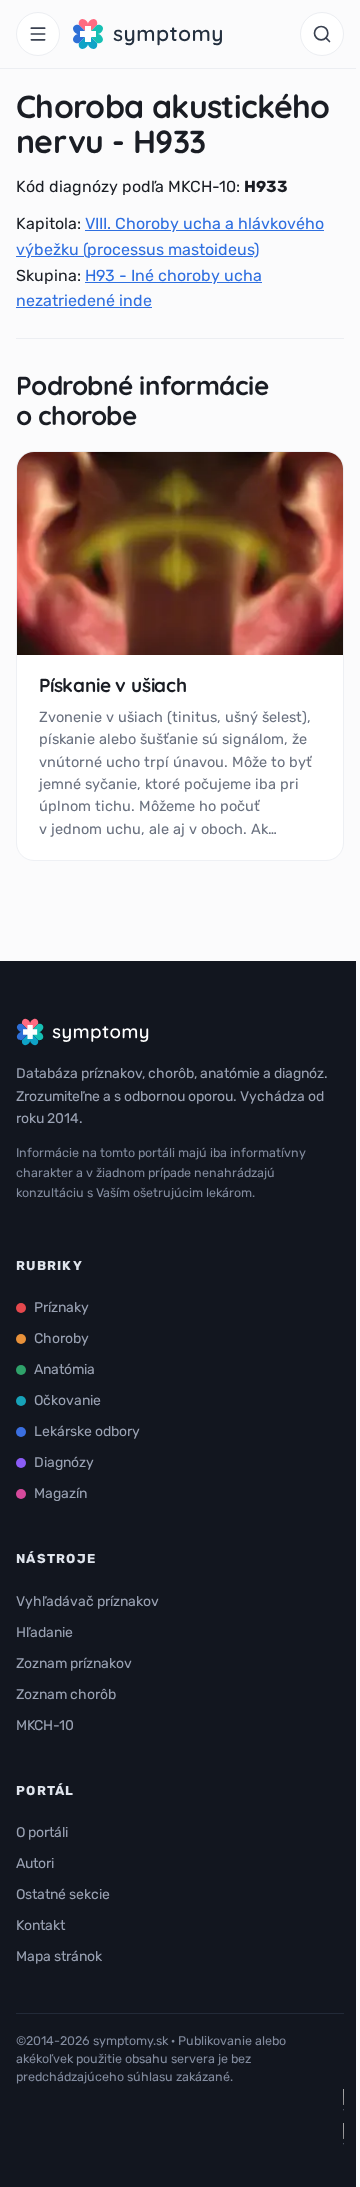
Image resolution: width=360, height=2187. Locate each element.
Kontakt (40, 1925)
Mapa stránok (59, 1956)
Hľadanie (44, 1632)
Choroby (61, 1338)
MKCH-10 (45, 1725)
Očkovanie (67, 1400)
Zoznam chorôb (66, 1694)
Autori (35, 1863)
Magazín (60, 1493)
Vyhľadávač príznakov (87, 1601)
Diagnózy (64, 1462)
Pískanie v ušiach (113, 685)
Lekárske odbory (87, 1431)
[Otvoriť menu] (38, 34)
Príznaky (61, 1307)
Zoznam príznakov (74, 1663)
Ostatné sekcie (63, 1894)
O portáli (42, 1832)
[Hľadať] (322, 34)
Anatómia (64, 1369)
